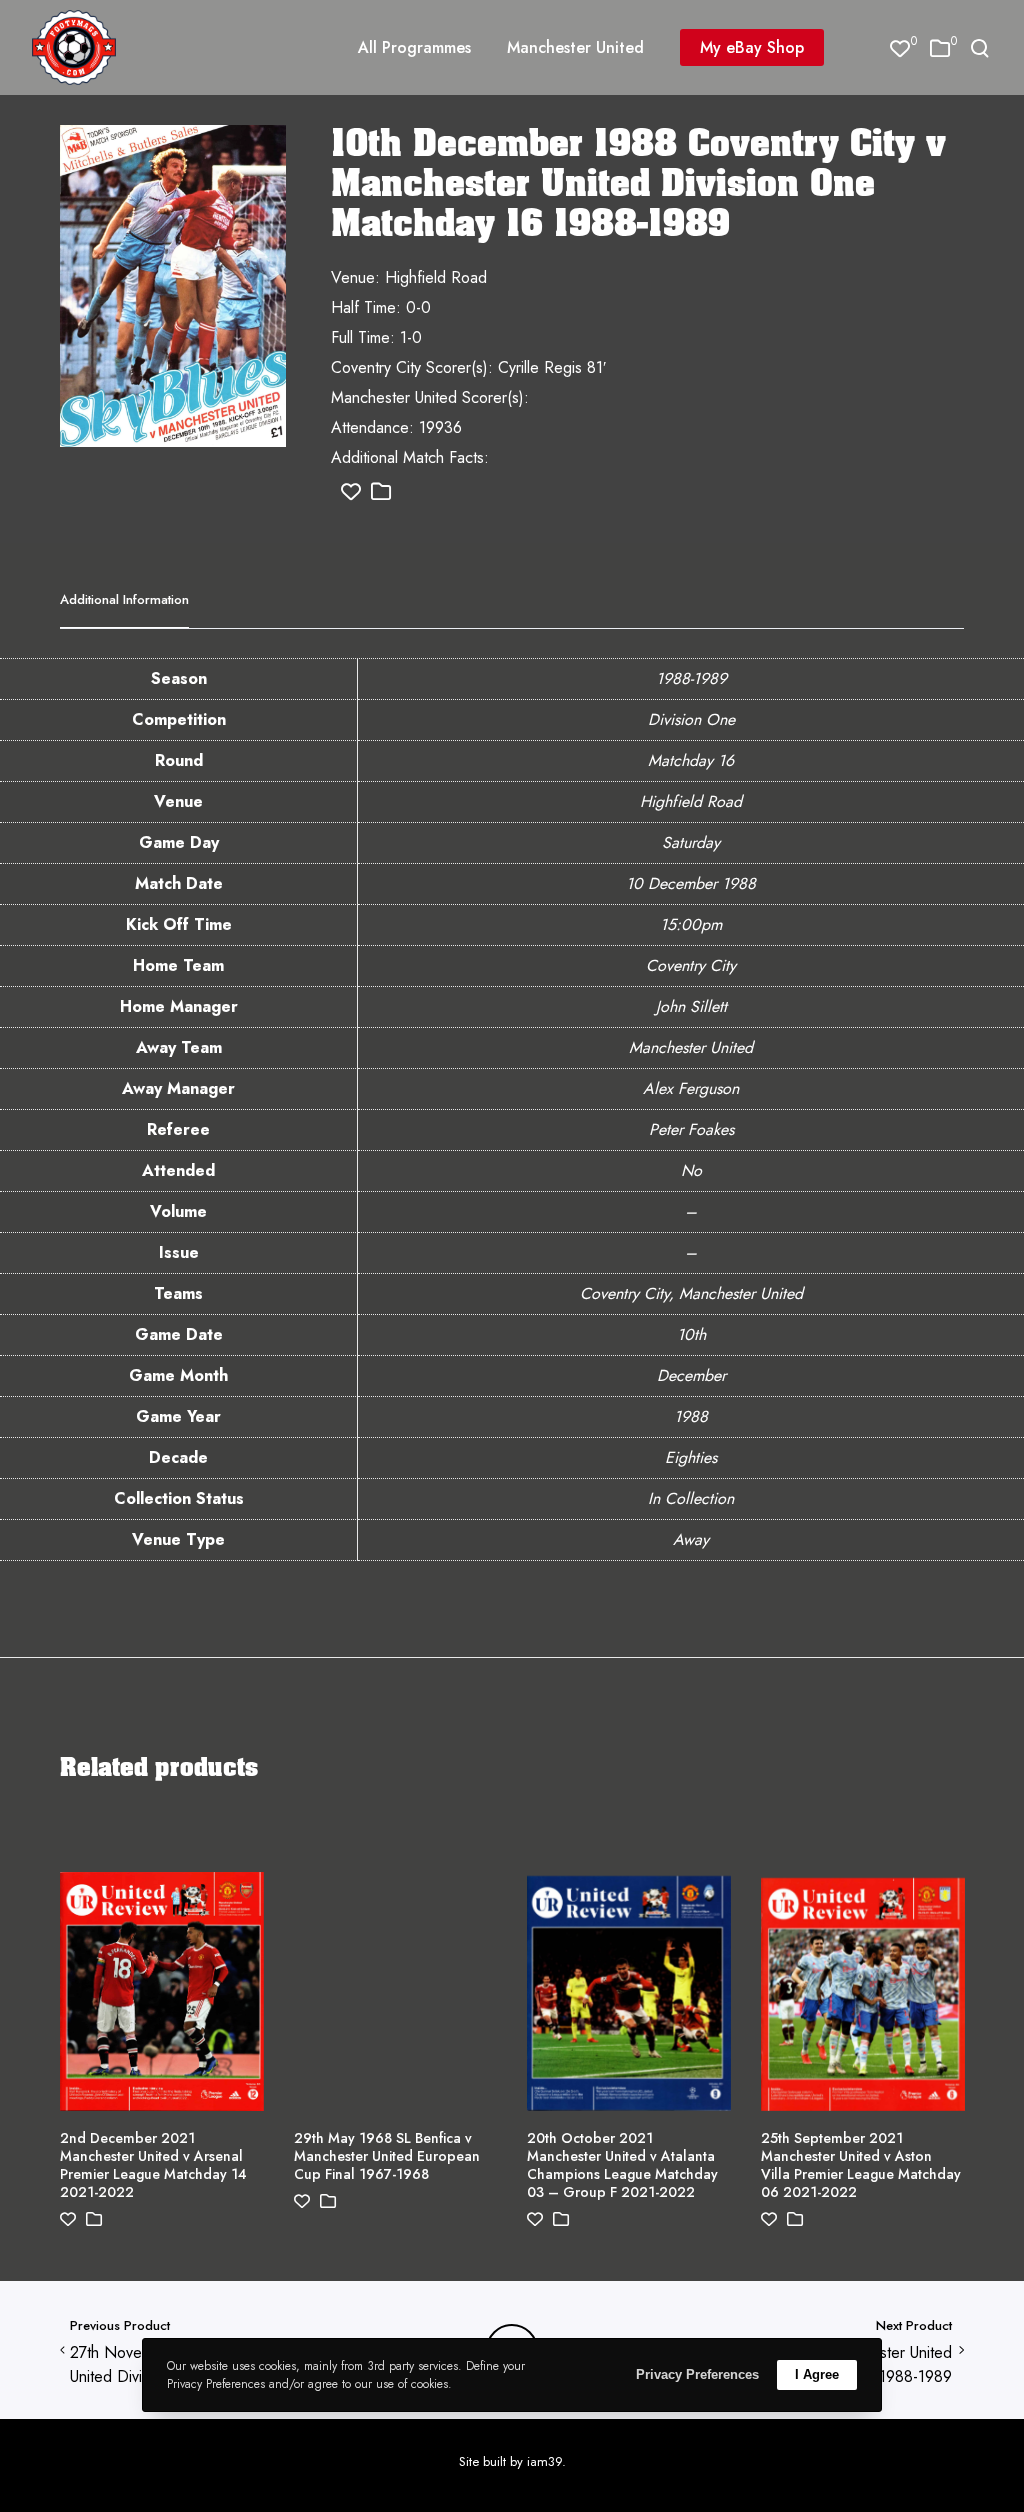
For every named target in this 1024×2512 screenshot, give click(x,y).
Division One (691, 719)
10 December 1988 (691, 883)
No (691, 1170)
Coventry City (691, 965)
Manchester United (691, 1047)
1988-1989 (691, 678)
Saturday (691, 842)
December (691, 1375)
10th (691, 1334)
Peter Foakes (691, 1129)
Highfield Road (691, 801)
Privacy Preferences (697, 2374)
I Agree (817, 2374)
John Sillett (691, 1006)
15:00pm (691, 924)
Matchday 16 (691, 760)
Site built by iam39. (512, 2461)
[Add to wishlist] (351, 492)
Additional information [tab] (124, 599)
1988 (691, 1416)
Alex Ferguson (691, 1088)
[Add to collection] (381, 492)
